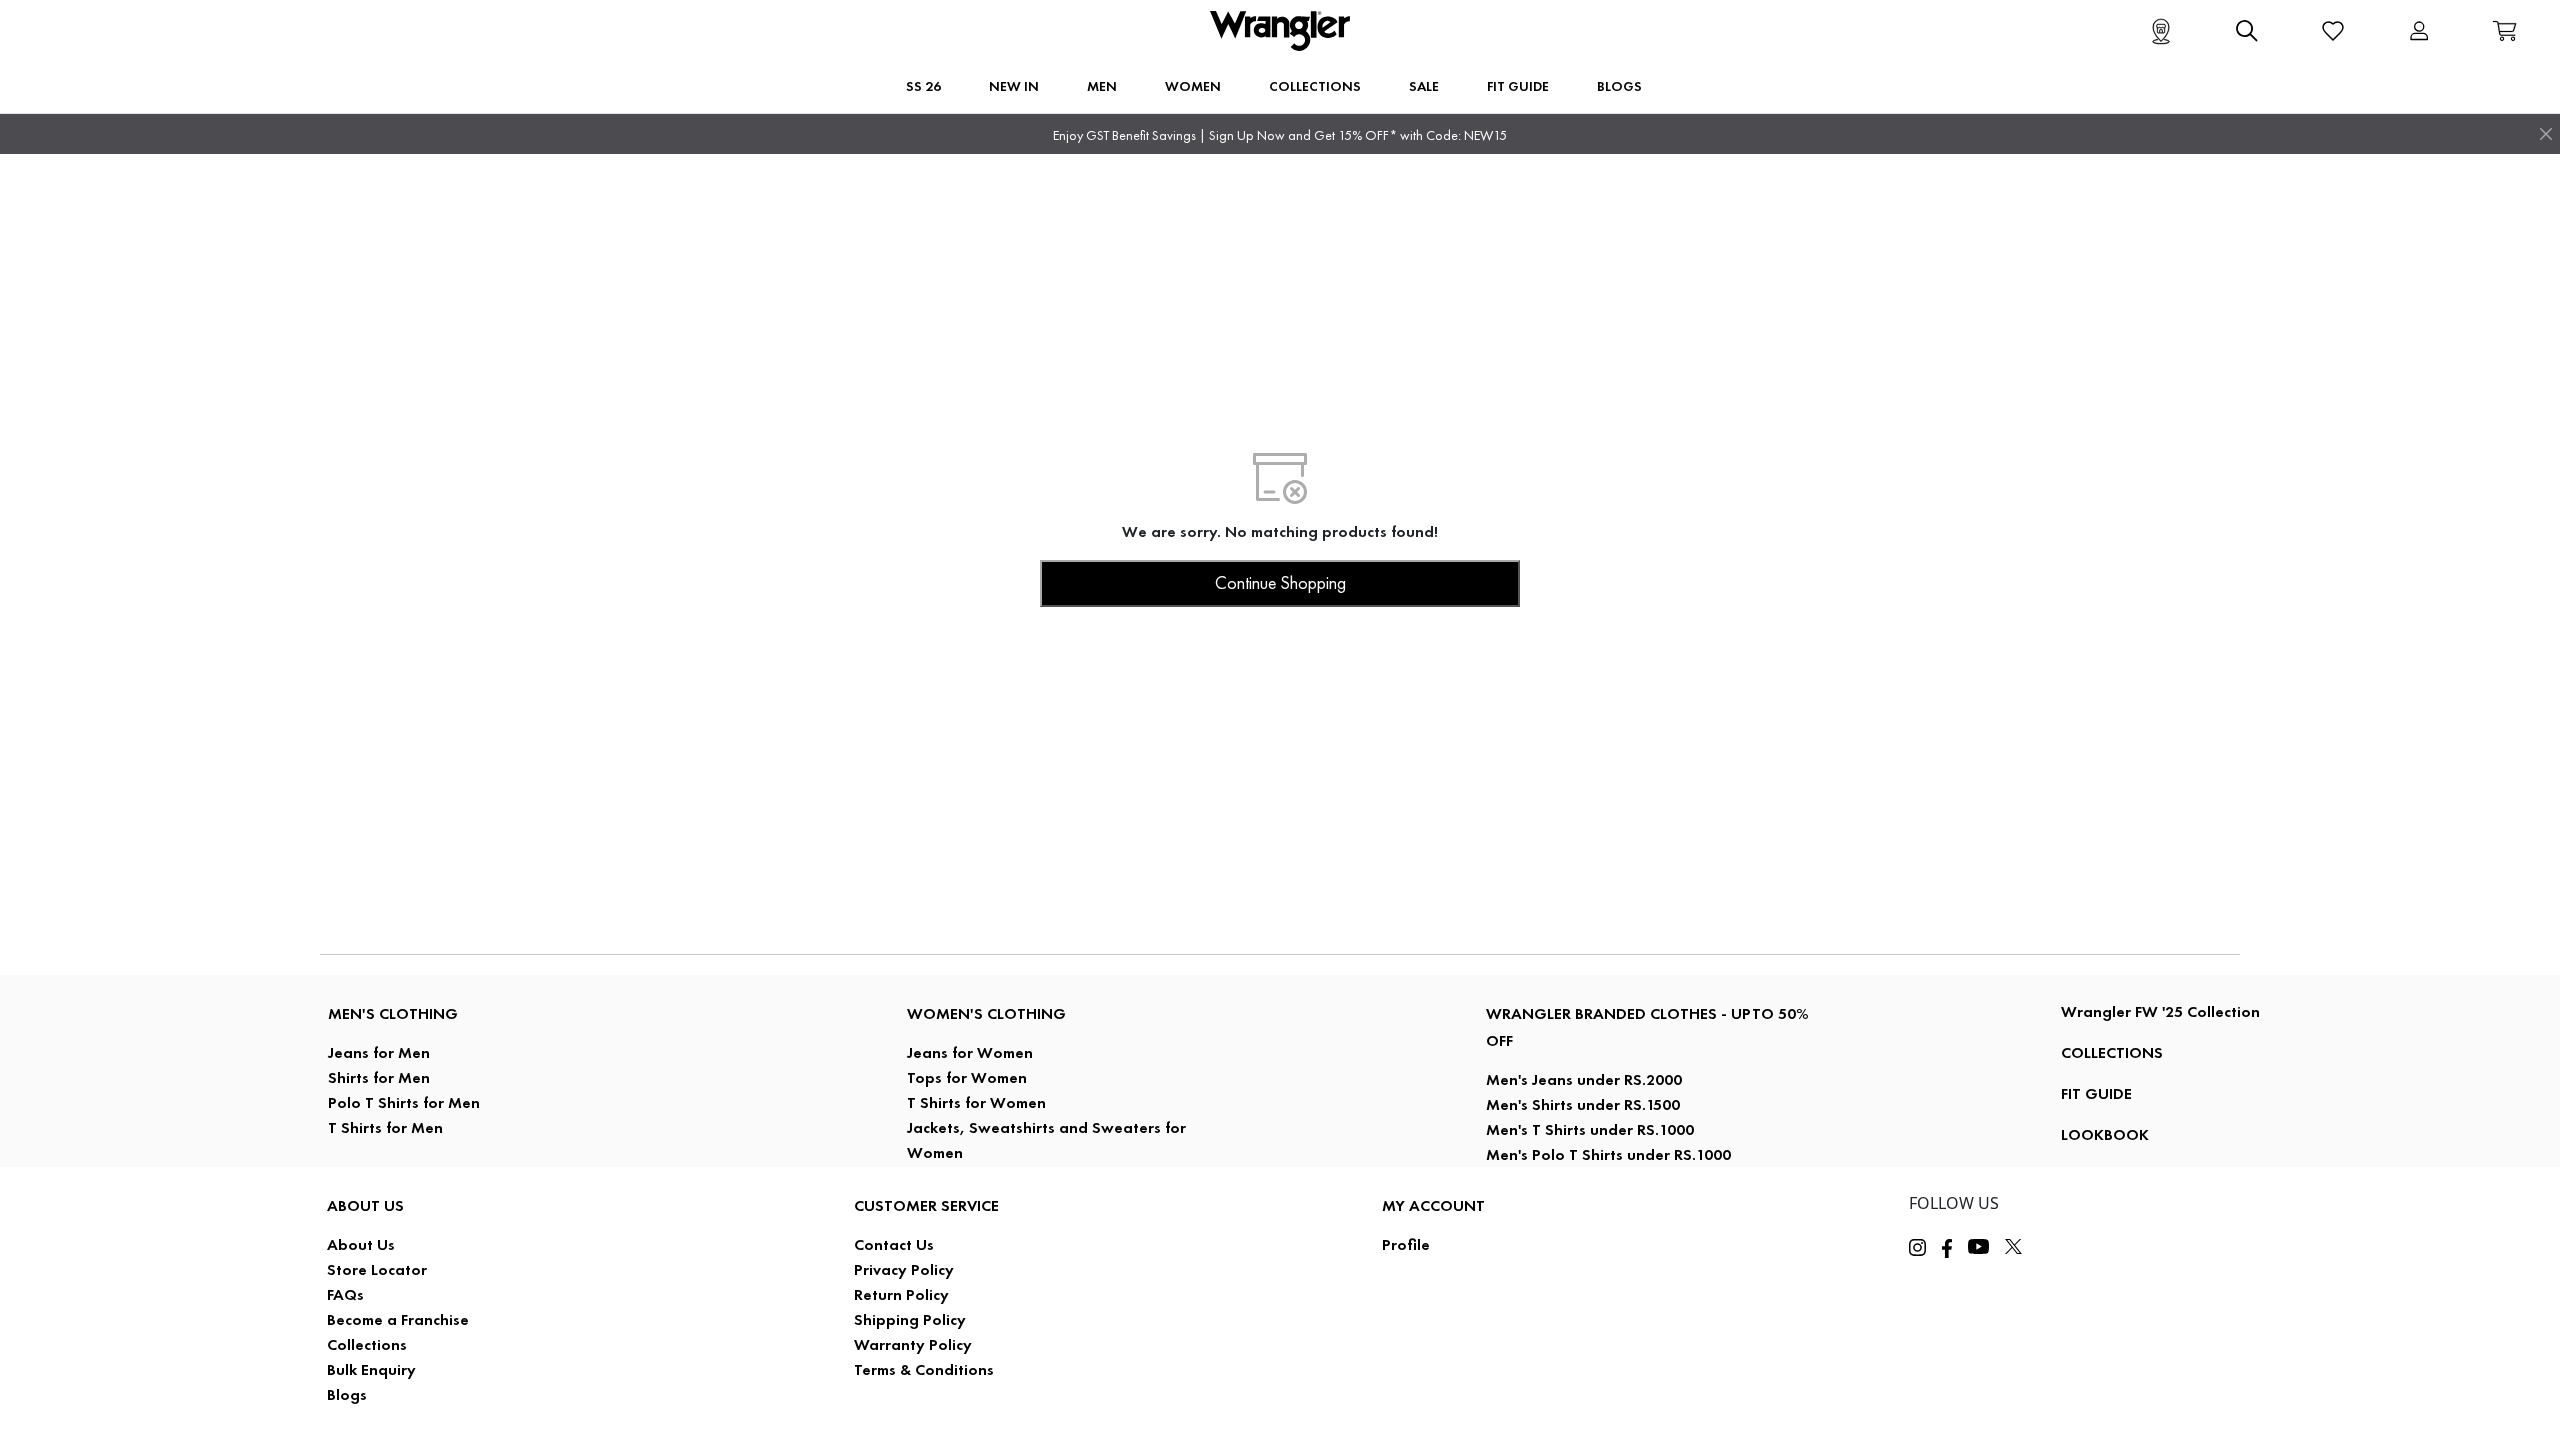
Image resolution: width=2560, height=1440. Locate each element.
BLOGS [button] (1619, 86)
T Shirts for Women (976, 1102)
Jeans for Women (970, 1052)
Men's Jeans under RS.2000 (1584, 1079)
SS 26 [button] (923, 86)
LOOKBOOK (2105, 1134)
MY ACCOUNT (1433, 1205)
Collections (367, 1344)
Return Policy (901, 1294)
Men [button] (1102, 86)
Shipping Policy (910, 1319)
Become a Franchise (398, 1319)
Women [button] (1193, 86)
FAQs (345, 1294)
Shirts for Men (379, 1077)
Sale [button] (1424, 86)
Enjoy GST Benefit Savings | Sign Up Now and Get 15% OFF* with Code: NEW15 (1280, 135)
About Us (361, 1244)
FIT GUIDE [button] (1518, 86)
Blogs (347, 1394)
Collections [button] (1315, 86)
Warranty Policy (913, 1344)
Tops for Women (967, 1077)
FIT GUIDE (2096, 1093)
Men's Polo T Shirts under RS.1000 (1608, 1154)
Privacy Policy (904, 1269)
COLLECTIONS (2112, 1052)
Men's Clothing (393, 1013)
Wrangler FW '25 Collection (2160, 1011)
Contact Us (894, 1244)
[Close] (2546, 134)
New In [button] (1014, 86)
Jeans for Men (379, 1052)
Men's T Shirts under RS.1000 (1590, 1129)
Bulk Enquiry (371, 1369)
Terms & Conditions (924, 1369)
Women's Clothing (986, 1013)
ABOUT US (365, 1205)
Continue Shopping (1280, 583)
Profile (1406, 1244)
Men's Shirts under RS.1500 (1583, 1104)
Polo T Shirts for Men (404, 1102)
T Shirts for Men (385, 1127)
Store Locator (377, 1269)
